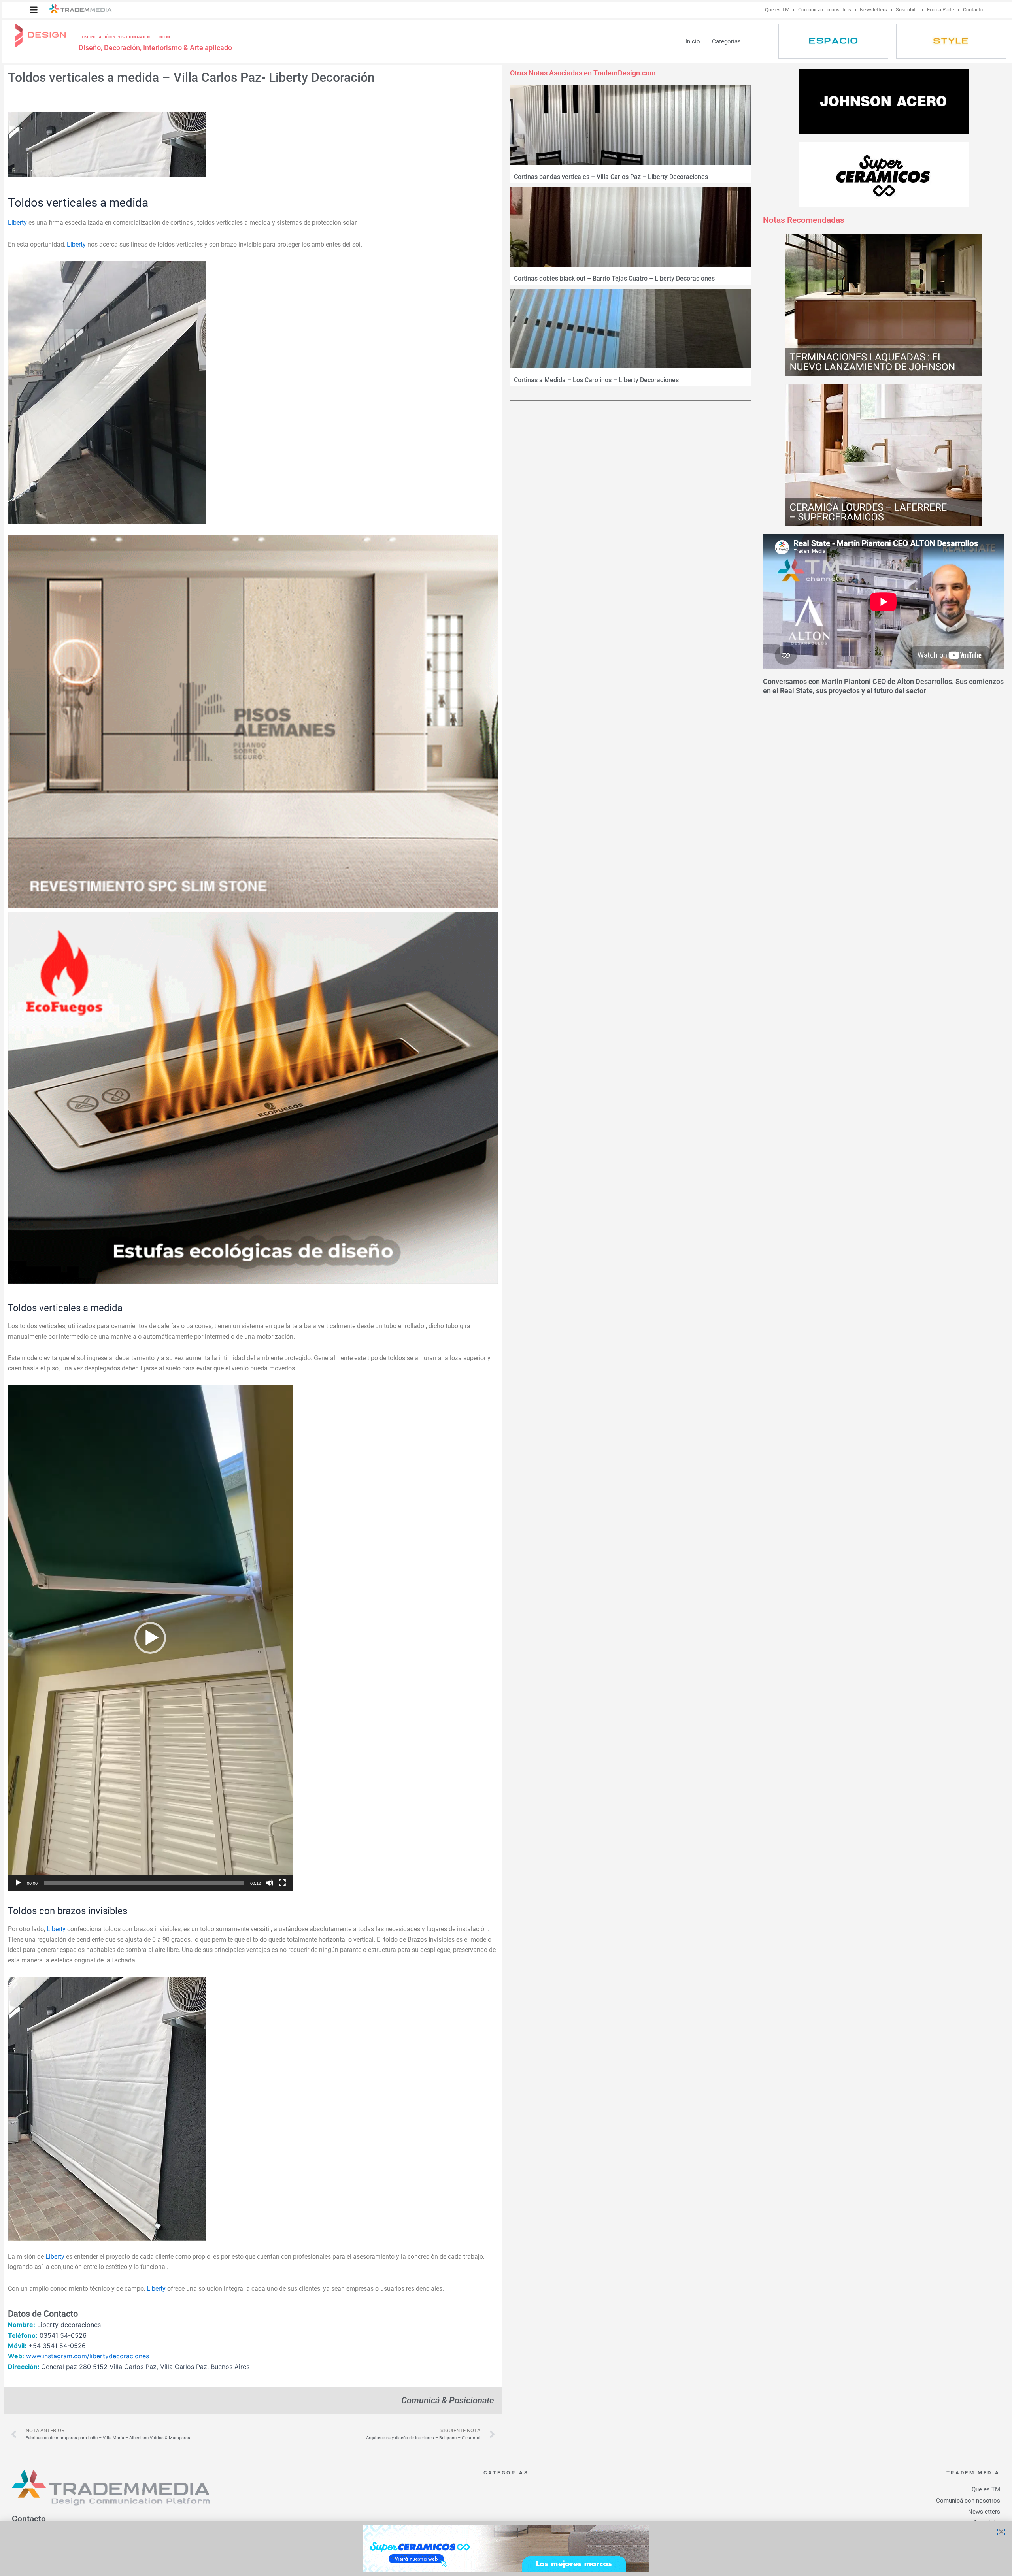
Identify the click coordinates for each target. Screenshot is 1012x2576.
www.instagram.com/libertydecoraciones (88, 2356)
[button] (34, 10)
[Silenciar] (270, 1883)
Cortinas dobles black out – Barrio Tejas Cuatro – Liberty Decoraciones (614, 278)
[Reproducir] (18, 1883)
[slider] (144, 1883)
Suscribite (907, 10)
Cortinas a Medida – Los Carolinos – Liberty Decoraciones (596, 380)
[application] (150, 1638)
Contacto (973, 10)
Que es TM (777, 10)
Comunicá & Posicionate (447, 2400)
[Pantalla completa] (282, 1883)
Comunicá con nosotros (825, 10)
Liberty (17, 223)
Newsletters (873, 10)
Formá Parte (941, 10)
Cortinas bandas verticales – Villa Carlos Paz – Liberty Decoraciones (611, 177)
